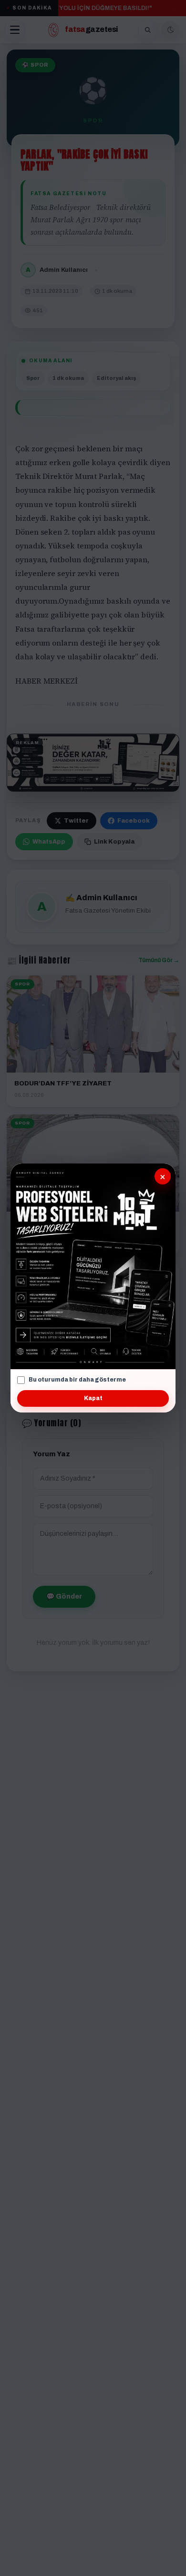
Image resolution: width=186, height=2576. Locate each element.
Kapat (93, 1398)
